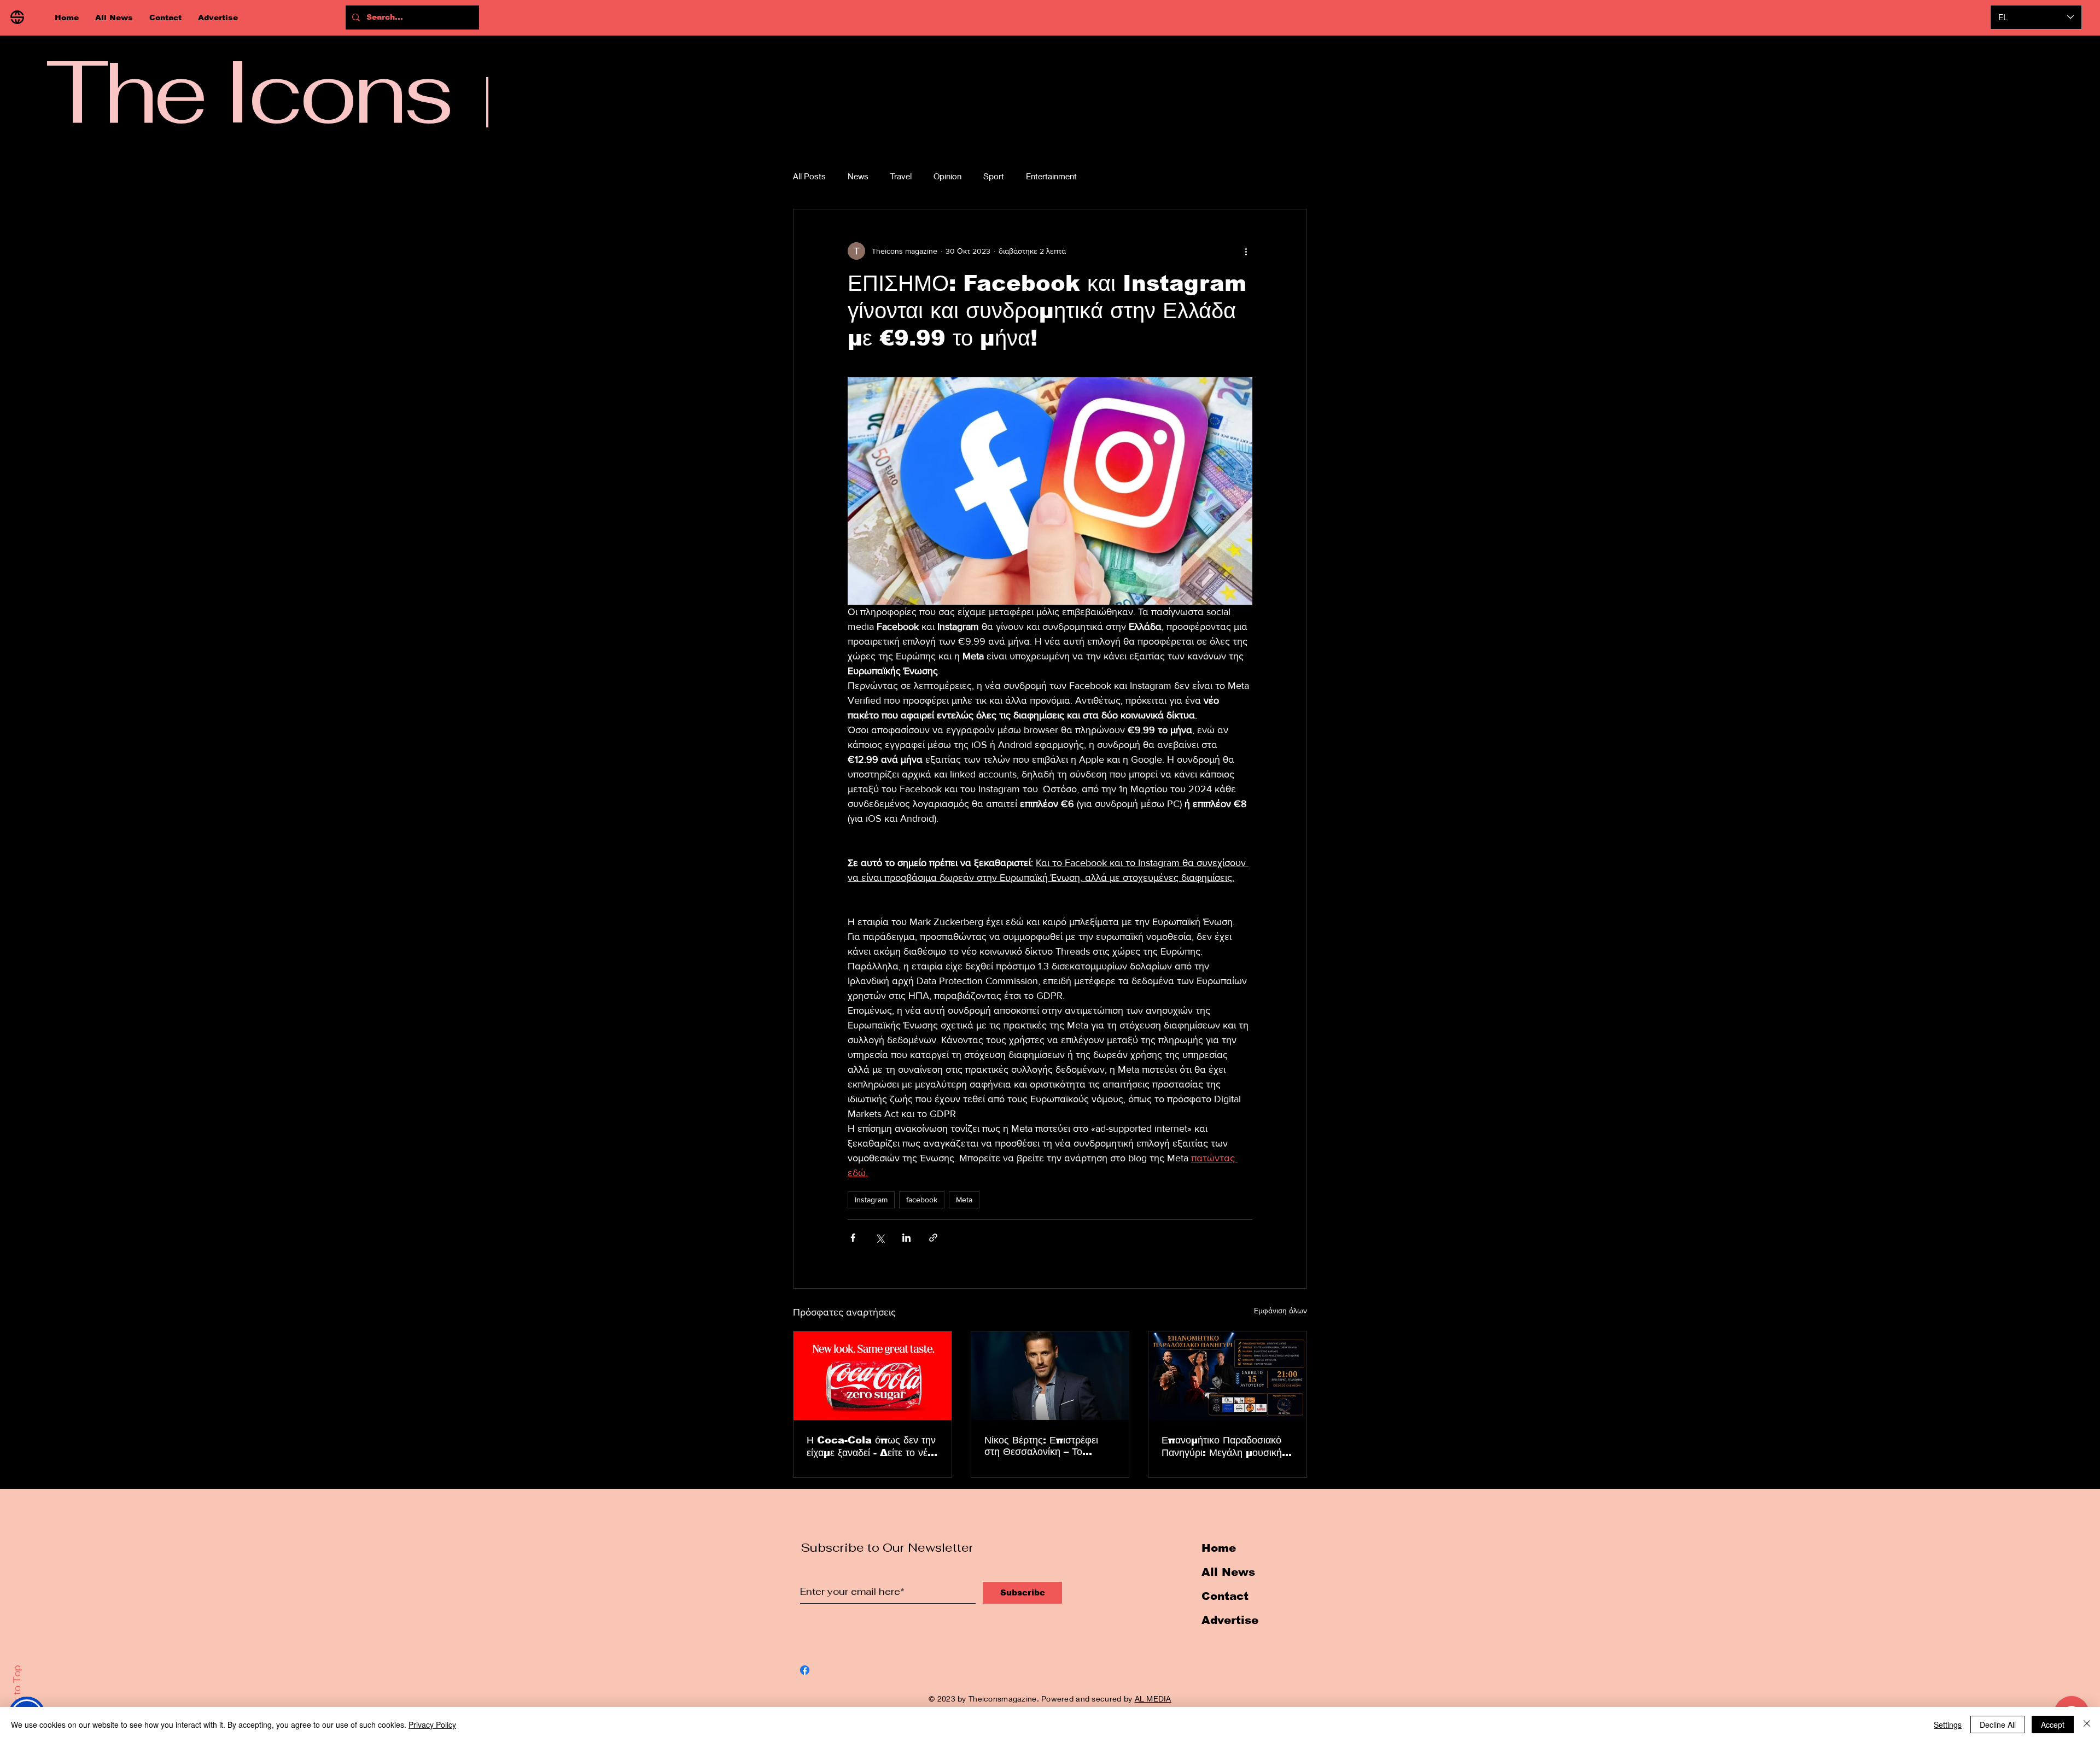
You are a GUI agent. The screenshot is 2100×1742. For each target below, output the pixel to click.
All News (1228, 1572)
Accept (2053, 1725)
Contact (1225, 1596)
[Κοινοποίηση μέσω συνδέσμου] (933, 1238)
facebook (922, 1200)
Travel (901, 176)
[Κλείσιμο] (2087, 1725)
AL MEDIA (1153, 1699)
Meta (964, 1200)
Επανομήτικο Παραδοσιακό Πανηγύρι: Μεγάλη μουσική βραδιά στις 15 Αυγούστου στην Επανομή (1222, 1447)
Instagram (871, 1200)
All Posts (809, 176)
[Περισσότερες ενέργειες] (1246, 251)
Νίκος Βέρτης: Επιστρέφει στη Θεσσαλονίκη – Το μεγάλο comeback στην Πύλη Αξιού (1042, 1446)
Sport (994, 176)
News (858, 176)
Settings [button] (1948, 1725)
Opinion (947, 176)
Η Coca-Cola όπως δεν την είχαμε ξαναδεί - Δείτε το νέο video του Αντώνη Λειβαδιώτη (871, 1447)
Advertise (1230, 1620)
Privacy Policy (432, 1725)
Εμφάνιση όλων (1281, 1311)
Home (1219, 1548)
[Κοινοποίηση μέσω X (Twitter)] (880, 1238)
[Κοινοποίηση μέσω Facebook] (853, 1238)
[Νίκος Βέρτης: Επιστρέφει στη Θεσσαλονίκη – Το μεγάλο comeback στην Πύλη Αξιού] (1050, 1376)
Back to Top (17, 1693)
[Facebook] (805, 1670)
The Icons (248, 91)
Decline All (1998, 1725)
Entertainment (1051, 176)
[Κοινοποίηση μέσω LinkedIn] (906, 1238)
